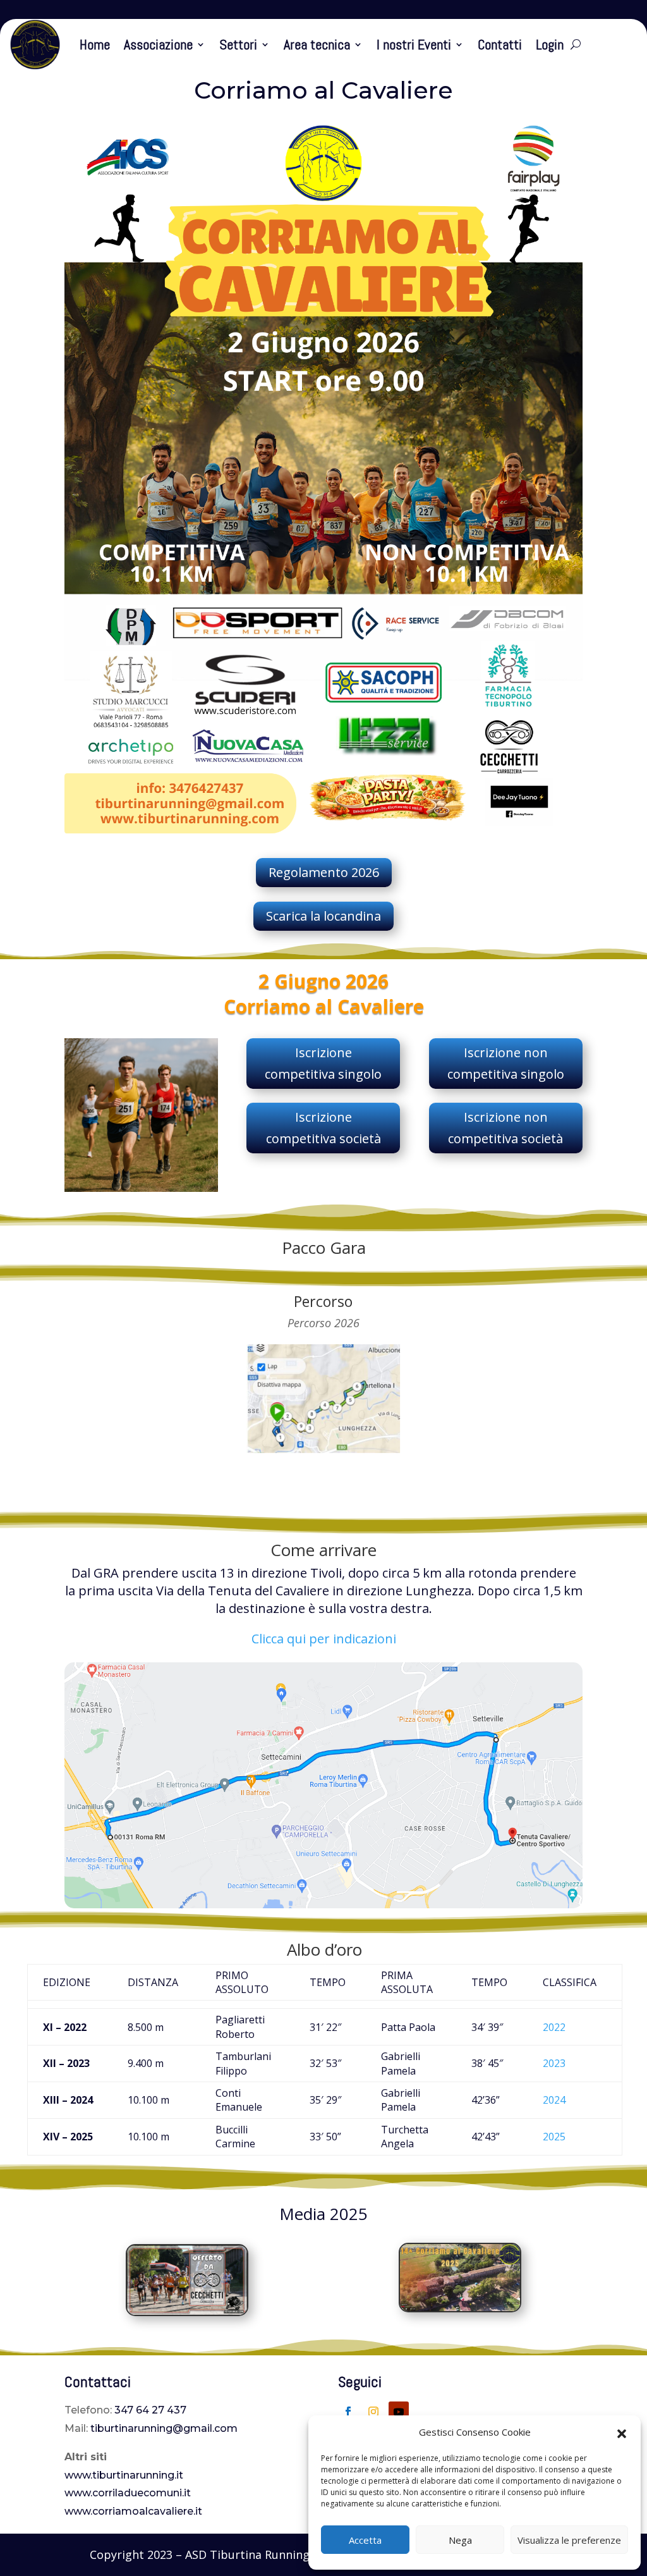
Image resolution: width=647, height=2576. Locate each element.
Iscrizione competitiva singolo (323, 1063)
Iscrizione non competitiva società (505, 1128)
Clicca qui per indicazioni (324, 1639)
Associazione (158, 44)
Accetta (365, 2540)
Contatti (500, 44)
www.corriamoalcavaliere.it (133, 2511)
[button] (622, 2432)
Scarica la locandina (323, 916)
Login (550, 44)
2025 (554, 2137)
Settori (238, 44)
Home (95, 44)
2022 (554, 2027)
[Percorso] (323, 1450)
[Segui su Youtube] (399, 2412)
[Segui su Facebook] (348, 2412)
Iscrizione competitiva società (323, 1128)
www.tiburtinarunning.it (124, 2475)
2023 (554, 2063)
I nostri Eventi (414, 44)
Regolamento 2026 (324, 872)
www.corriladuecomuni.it (128, 2493)
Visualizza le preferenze (569, 2540)
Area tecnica (317, 44)
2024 (554, 2100)
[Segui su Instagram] (373, 2412)
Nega (460, 2540)
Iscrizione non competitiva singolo (506, 1063)
